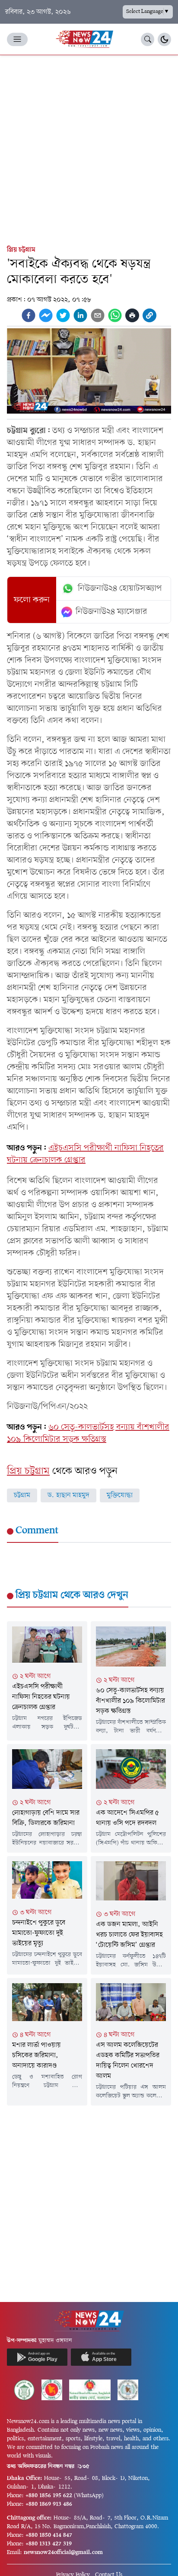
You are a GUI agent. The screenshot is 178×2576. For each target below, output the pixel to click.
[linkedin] (80, 315)
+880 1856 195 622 (49, 2496)
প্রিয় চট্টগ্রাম (21, 250)
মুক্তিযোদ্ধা (120, 1495)
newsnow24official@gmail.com (63, 2553)
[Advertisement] (89, 148)
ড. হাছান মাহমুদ (68, 1495)
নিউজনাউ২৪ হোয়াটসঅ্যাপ (120, 589)
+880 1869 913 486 (49, 2504)
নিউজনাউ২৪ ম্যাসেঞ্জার (111, 612)
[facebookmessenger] (46, 315)
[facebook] (29, 315)
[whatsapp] (115, 315)
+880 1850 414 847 (49, 2535)
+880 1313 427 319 (49, 2544)
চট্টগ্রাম (22, 1495)
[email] (98, 315)
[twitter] (63, 315)
